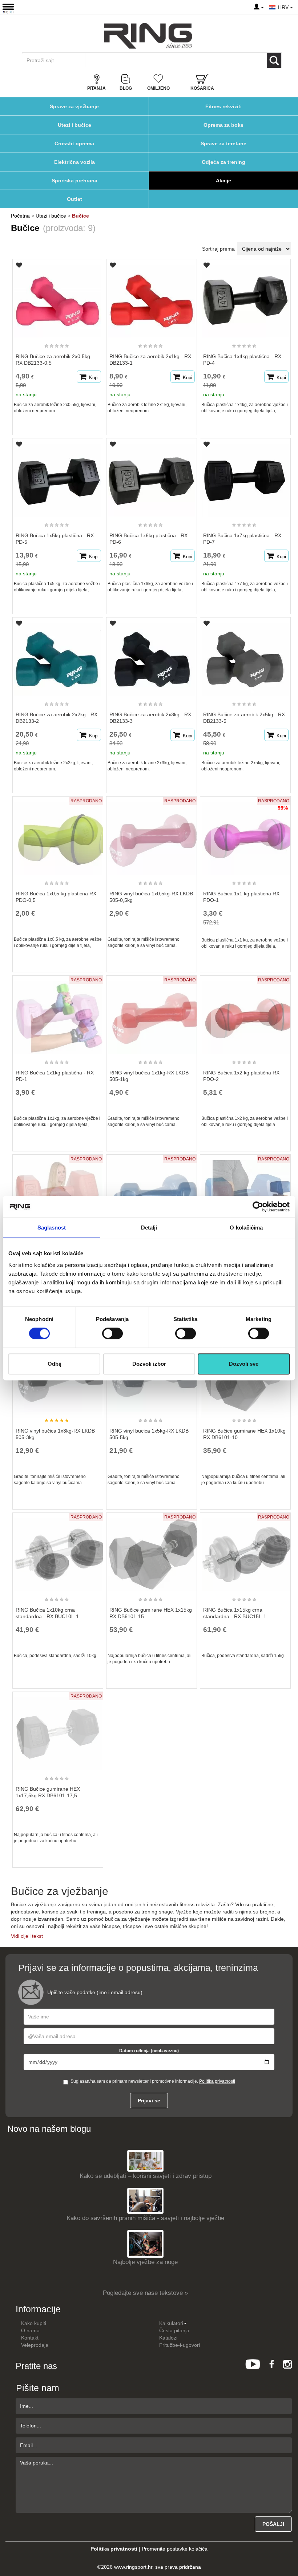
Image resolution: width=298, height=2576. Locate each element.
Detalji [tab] (149, 1228)
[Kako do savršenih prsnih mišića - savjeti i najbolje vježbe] (145, 2201)
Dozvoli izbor (149, 1364)
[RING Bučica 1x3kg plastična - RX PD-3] (245, 1193)
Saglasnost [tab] (52, 1228)
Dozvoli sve (244, 1364)
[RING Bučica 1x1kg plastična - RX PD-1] (58, 1014)
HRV (284, 7)
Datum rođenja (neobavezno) (149, 2051)
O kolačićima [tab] (246, 1228)
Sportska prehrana (74, 181)
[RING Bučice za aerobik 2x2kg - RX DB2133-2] (58, 656)
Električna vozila (74, 162)
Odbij (55, 1364)
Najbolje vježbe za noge (145, 2262)
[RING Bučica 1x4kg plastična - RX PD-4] (245, 298)
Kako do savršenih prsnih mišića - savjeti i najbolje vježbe (145, 2218)
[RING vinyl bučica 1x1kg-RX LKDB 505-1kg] (152, 1014)
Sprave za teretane (223, 143)
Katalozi (168, 2338)
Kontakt (30, 2338)
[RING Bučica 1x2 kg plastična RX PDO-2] (245, 1014)
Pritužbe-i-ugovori (180, 2345)
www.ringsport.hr (133, 2567)
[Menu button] (8, 8)
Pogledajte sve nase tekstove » (145, 2293)
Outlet (74, 199)
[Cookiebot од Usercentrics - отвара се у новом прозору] (258, 1207)
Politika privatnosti (217, 2081)
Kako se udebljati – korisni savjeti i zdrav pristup (146, 2176)
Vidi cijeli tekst (27, 1936)
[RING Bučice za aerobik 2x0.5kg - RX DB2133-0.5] (58, 298)
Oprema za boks (223, 125)
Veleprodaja (35, 2345)
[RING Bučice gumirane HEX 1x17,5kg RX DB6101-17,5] (58, 1730)
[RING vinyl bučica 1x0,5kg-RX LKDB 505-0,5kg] (152, 835)
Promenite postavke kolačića (175, 2549)
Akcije (223, 181)
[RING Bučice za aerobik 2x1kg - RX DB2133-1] (152, 298)
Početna (20, 216)
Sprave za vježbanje (74, 106)
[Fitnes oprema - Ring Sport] (148, 36)
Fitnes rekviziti (223, 106)
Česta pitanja (174, 2330)
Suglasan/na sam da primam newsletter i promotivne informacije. (153, 2081)
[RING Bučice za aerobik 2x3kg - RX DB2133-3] (152, 656)
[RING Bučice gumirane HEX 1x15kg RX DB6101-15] (152, 1551)
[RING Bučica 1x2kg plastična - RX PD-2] (58, 1193)
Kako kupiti (34, 2323)
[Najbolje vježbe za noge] (145, 2243)
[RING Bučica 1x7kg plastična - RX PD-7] (245, 477)
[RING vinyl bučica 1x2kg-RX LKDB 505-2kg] (152, 1193)
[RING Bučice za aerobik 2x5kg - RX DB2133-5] (245, 656)
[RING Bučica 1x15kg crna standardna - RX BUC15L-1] (245, 1551)
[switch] (112, 1333)
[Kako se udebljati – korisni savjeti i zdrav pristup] (145, 2160)
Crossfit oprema (74, 143)
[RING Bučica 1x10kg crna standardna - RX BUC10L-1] (58, 1551)
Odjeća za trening (223, 162)
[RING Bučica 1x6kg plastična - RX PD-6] (152, 477)
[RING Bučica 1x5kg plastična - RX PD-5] (58, 477)
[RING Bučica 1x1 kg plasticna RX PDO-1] (245, 835)
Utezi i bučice (74, 125)
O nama (30, 2330)
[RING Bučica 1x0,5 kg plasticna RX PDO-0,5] (58, 835)
